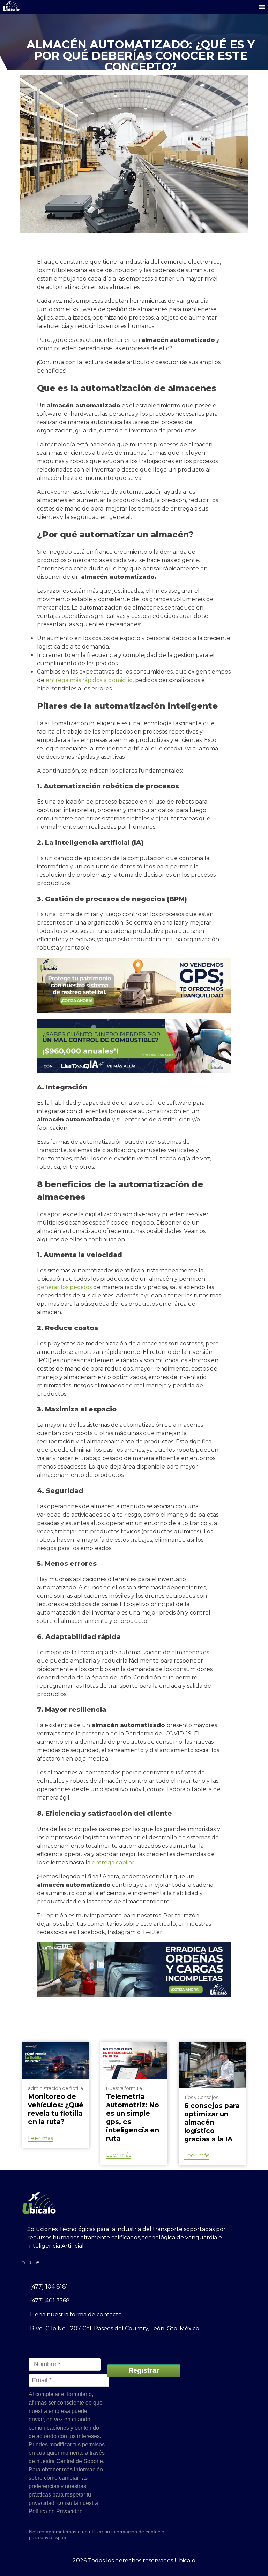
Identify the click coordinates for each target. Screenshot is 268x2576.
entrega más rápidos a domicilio (89, 680)
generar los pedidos (64, 1287)
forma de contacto (96, 2314)
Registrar (144, 2370)
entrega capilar (112, 1862)
